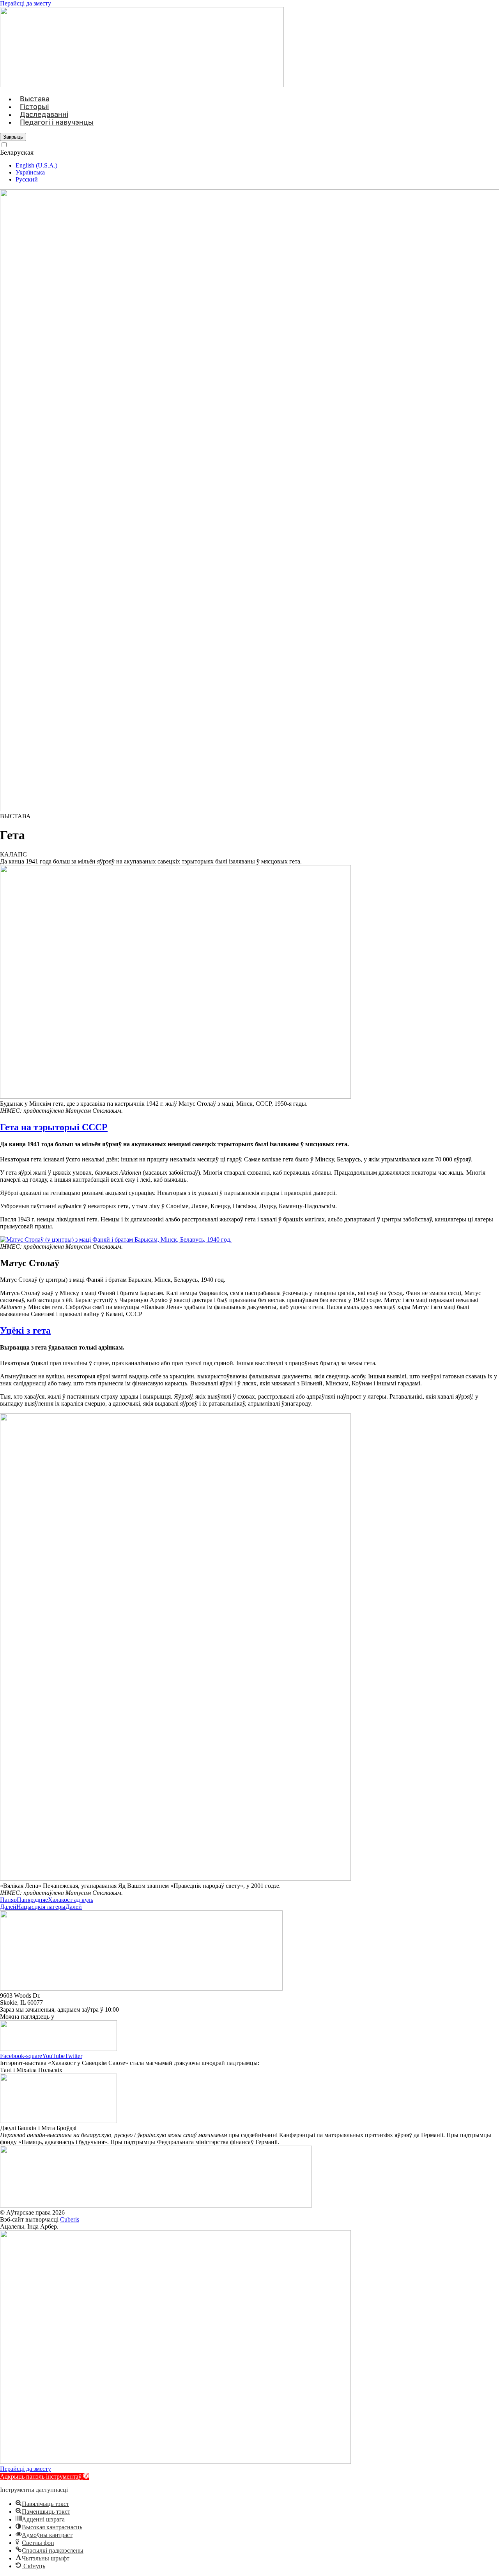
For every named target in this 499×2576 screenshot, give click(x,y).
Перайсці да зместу (26, 3)
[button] (13, 854)
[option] (257, 166)
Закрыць (13, 137)
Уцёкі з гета (25, 1330)
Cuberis (70, 2219)
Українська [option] (30, 172)
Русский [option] (27, 179)
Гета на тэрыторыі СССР (54, 1127)
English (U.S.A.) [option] (36, 165)
